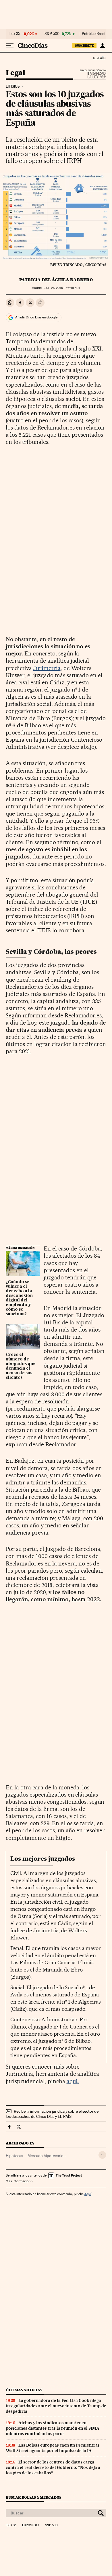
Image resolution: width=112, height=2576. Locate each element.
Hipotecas (14, 2156)
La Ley (90, 75)
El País (99, 58)
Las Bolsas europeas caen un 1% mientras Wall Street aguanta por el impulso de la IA (53, 2448)
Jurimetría (47, 668)
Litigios (13, 86)
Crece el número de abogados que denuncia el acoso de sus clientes (21, 1366)
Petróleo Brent (94, 34)
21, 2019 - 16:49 (62, 288)
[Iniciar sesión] (102, 46)
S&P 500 (52, 34)
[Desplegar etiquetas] (102, 2155)
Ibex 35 (14, 34)
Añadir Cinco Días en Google (36, 317)
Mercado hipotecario (46, 2156)
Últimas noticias (24, 2390)
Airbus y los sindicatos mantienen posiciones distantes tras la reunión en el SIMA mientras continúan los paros (53, 2428)
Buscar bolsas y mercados (33, 2497)
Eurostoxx (31, 2525)
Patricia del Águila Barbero (56, 280)
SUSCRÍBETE (84, 46)
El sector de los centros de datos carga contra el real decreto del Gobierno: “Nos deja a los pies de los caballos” (53, 2467)
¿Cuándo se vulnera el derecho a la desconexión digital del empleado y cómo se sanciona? (19, 1298)
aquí (73, 2081)
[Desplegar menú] (10, 46)
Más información (18, 2181)
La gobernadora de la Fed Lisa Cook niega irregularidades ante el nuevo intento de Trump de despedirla (56, 2406)
